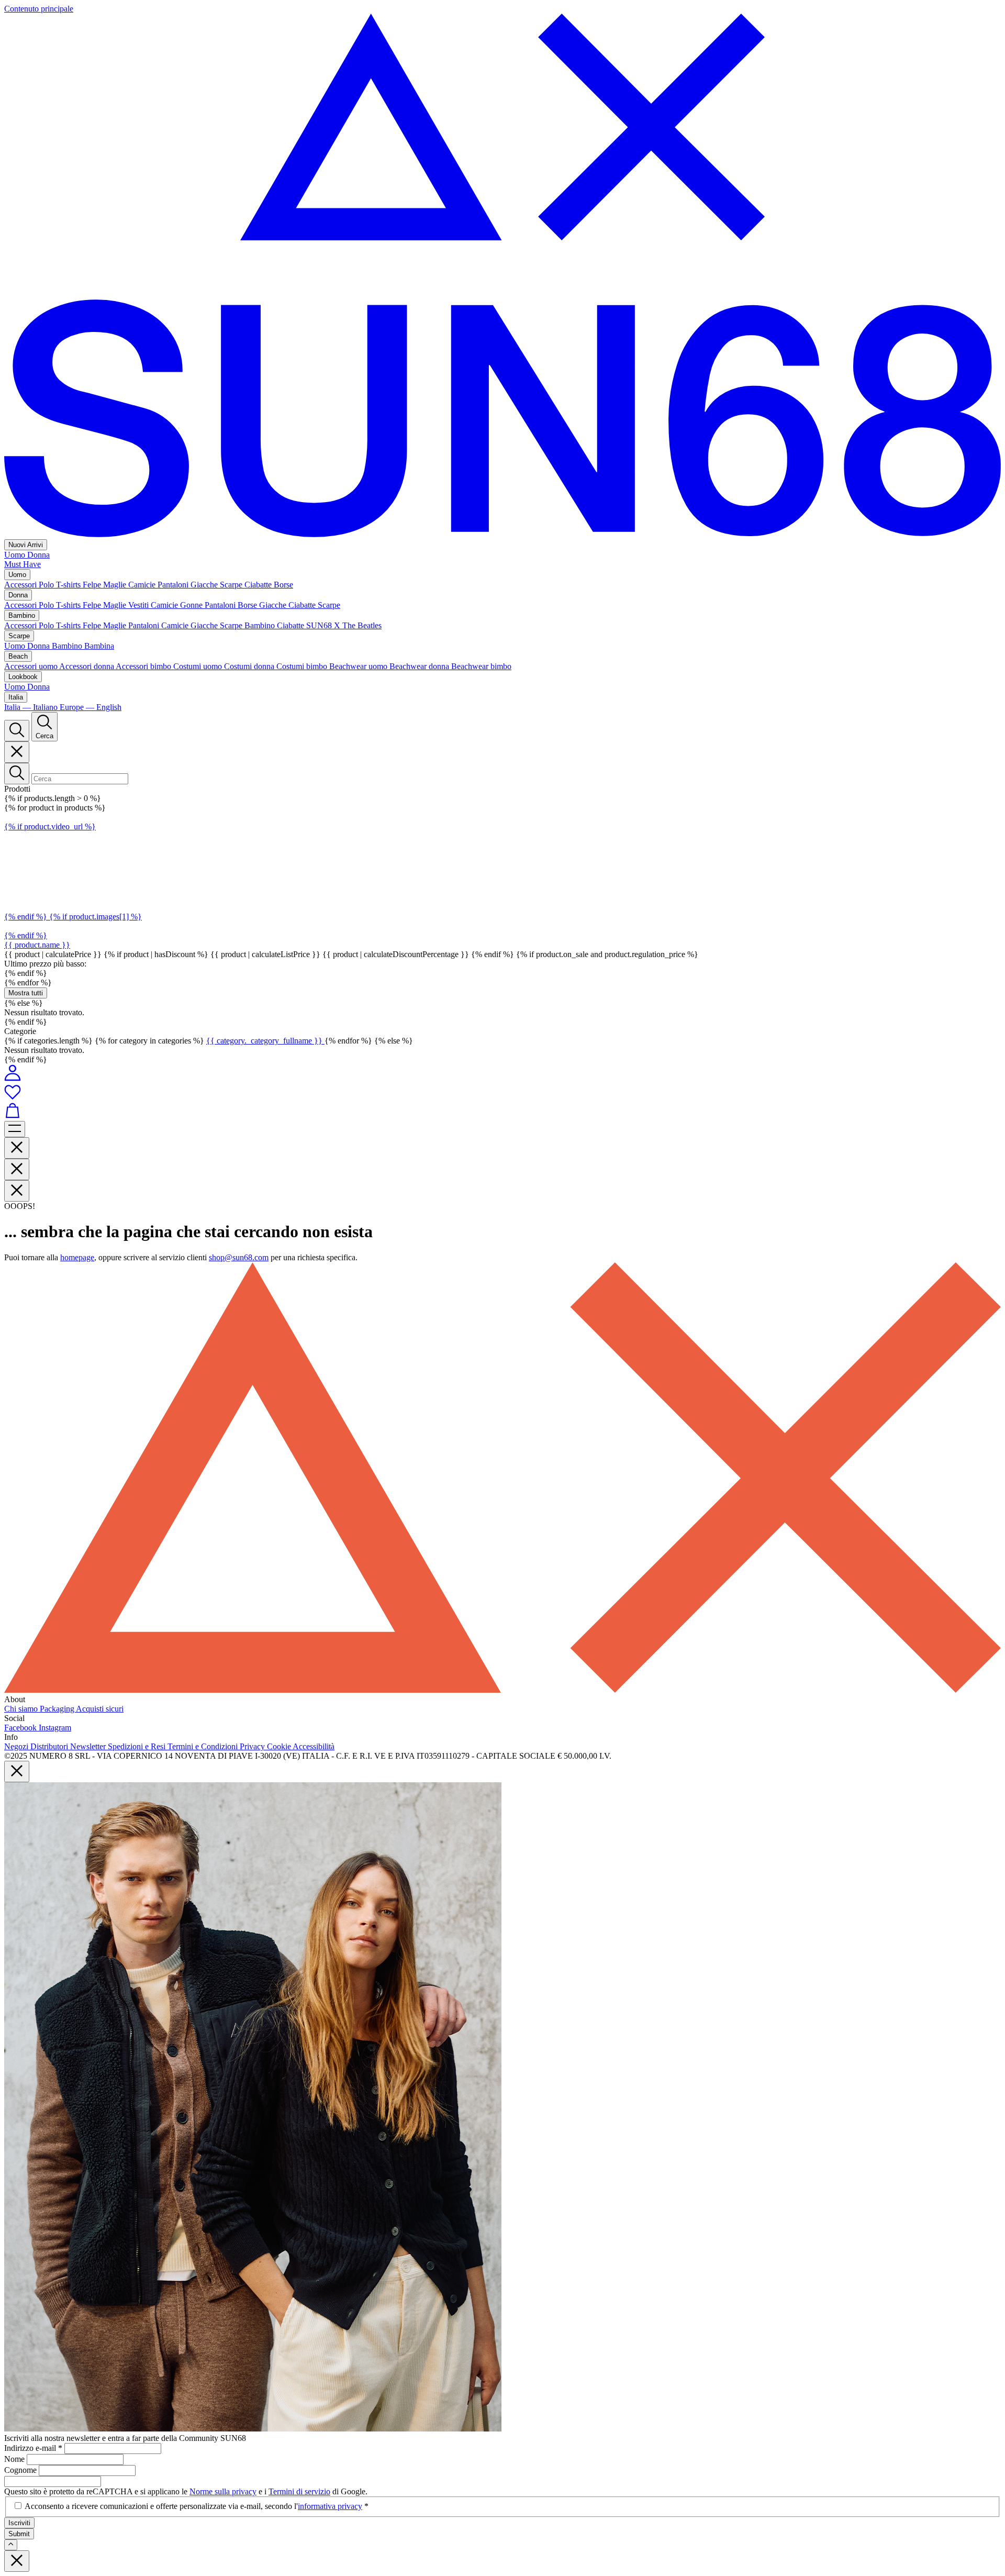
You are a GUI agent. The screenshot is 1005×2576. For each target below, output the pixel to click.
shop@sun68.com (239, 1257)
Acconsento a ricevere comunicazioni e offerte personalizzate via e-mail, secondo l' (197, 2506)
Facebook (21, 1728)
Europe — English (91, 707)
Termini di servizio (299, 2491)
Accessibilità (314, 1746)
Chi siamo (22, 1709)
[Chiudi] (17, 752)
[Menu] (15, 1129)
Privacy (253, 1746)
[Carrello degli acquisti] (502, 1112)
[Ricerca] (17, 731)
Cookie (280, 1746)
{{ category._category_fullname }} (265, 1041)
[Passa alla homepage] (502, 534)
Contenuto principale (39, 9)
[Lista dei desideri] (502, 1093)
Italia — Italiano (32, 707)
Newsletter (89, 1746)
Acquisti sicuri (100, 1709)
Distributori (50, 1746)
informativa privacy (330, 2506)
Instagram (55, 1728)
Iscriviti (19, 2523)
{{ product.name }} (37, 945)
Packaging (58, 1709)
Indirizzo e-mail (33, 2448)
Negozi (17, 1746)
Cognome (21, 2470)
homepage (77, 1257)
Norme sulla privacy (223, 2491)
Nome (15, 2459)
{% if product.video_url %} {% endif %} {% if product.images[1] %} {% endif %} (73, 881)
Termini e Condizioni (204, 1746)
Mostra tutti (26, 993)
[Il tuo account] (13, 1078)
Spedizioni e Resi (138, 1746)
